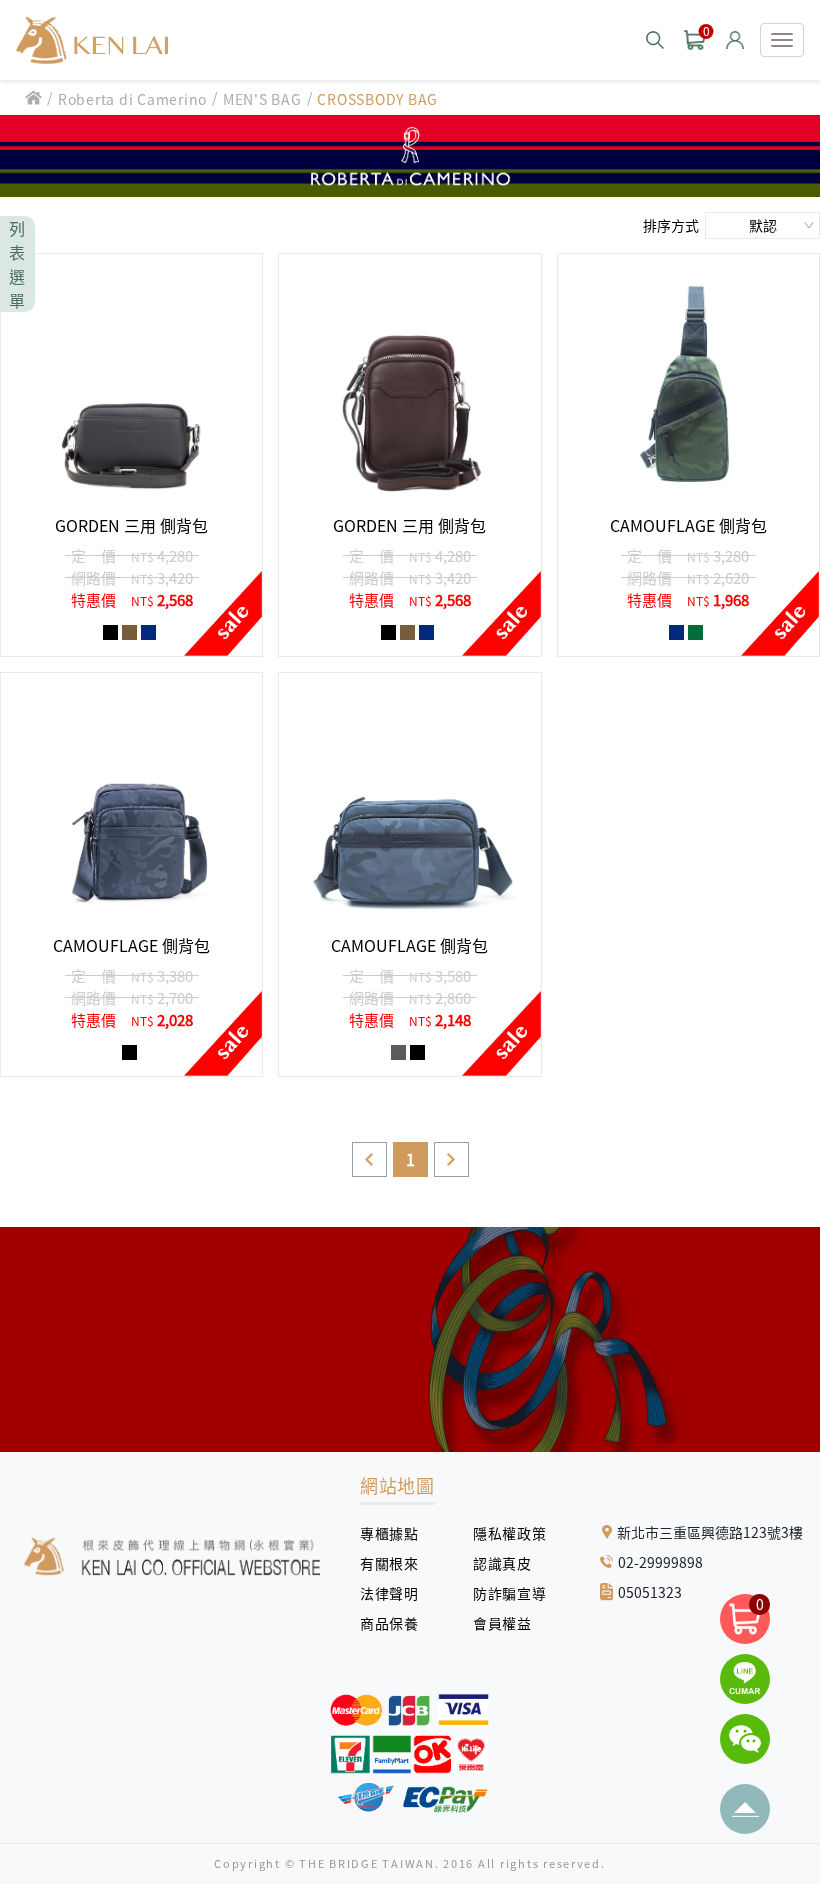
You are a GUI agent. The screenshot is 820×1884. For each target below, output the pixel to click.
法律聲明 (396, 1593)
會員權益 (509, 1623)
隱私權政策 (502, 1533)
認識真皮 (509, 1563)
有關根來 (396, 1563)
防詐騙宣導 (509, 1593)
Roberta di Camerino (132, 99)
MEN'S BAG (262, 99)
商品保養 (396, 1623)
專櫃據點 (389, 1533)
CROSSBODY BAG (377, 99)
